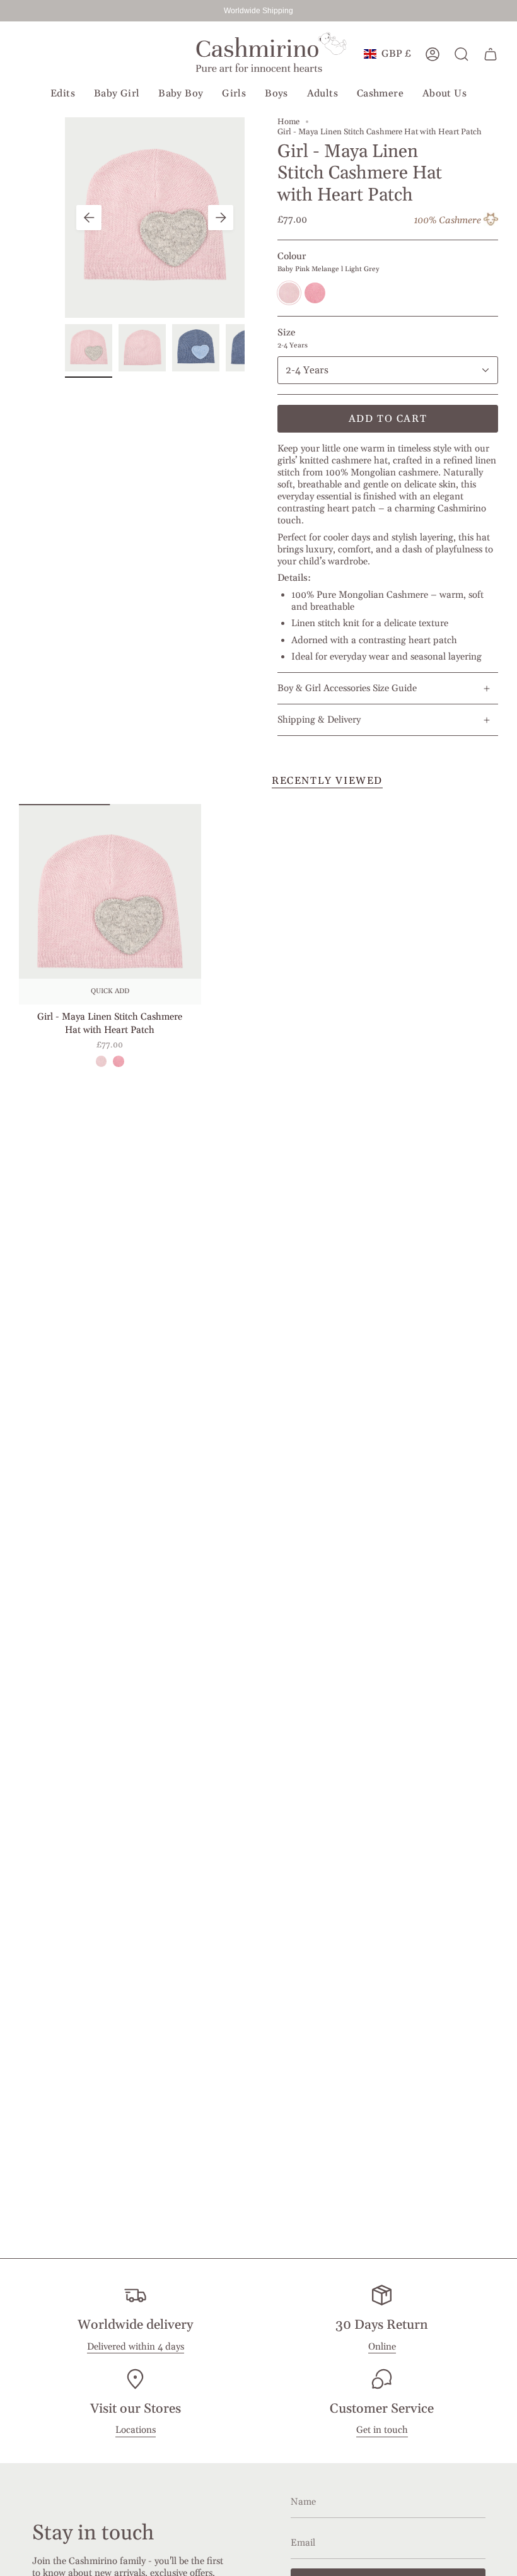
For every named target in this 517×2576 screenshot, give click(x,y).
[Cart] (491, 54)
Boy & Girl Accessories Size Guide (347, 688)
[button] (63, 94)
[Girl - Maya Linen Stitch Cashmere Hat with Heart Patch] (110, 904)
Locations (136, 2430)
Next (221, 218)
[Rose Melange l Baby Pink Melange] (118, 1061)
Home (288, 122)
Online (382, 2347)
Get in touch (382, 2430)
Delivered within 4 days (136, 2347)
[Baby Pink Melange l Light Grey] (101, 1061)
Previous (89, 218)
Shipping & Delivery (319, 720)
